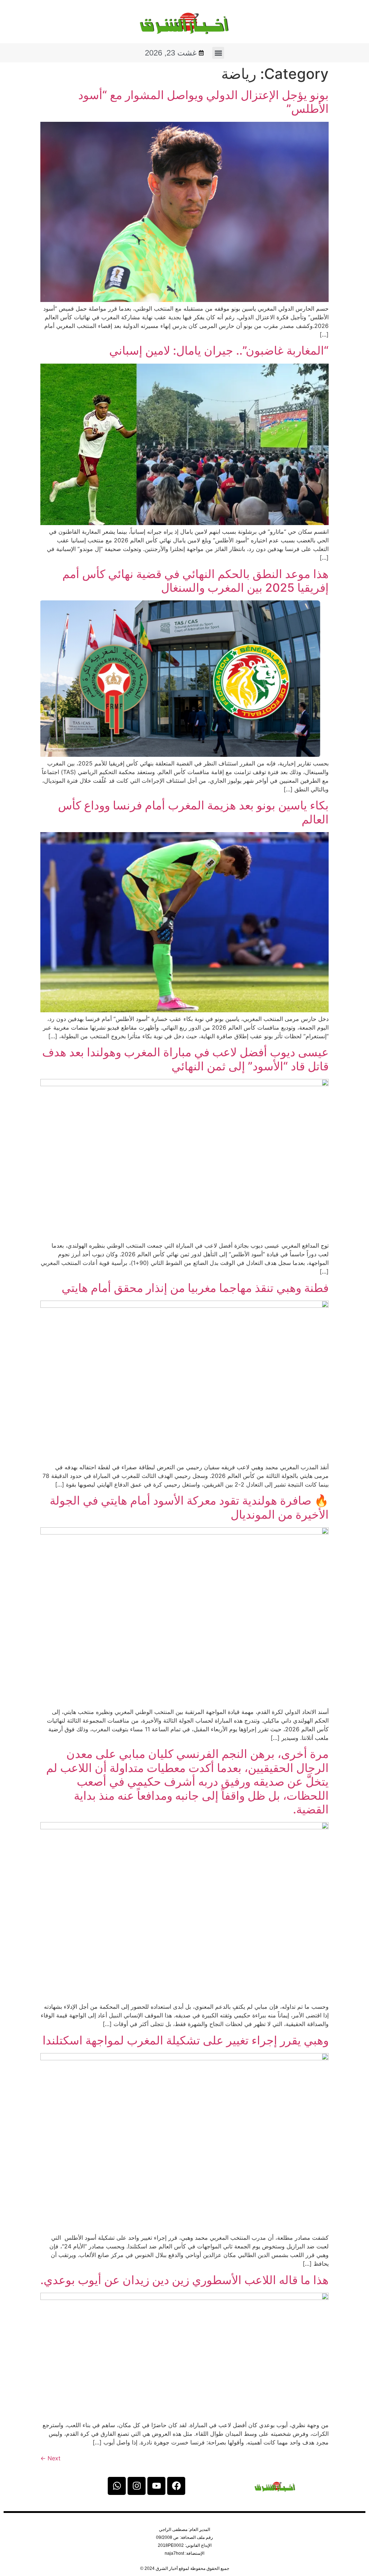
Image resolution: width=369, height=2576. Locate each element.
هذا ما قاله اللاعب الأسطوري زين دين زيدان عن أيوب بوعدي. (184, 2280)
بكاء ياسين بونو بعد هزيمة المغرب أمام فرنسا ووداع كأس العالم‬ (193, 812)
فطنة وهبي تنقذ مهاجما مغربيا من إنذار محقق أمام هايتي (195, 1288)
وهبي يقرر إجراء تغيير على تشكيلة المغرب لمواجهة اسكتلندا (186, 2040)
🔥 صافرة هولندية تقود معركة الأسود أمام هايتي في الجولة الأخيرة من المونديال (189, 1507)
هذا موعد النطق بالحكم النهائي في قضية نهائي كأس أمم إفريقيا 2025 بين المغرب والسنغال (195, 581)
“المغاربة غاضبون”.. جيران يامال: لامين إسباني (219, 350)
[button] (218, 53)
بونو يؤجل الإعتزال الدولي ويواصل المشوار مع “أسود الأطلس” (203, 102)
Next (50, 2458)
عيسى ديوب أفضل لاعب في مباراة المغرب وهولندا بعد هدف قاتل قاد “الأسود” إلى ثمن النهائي (185, 1059)
